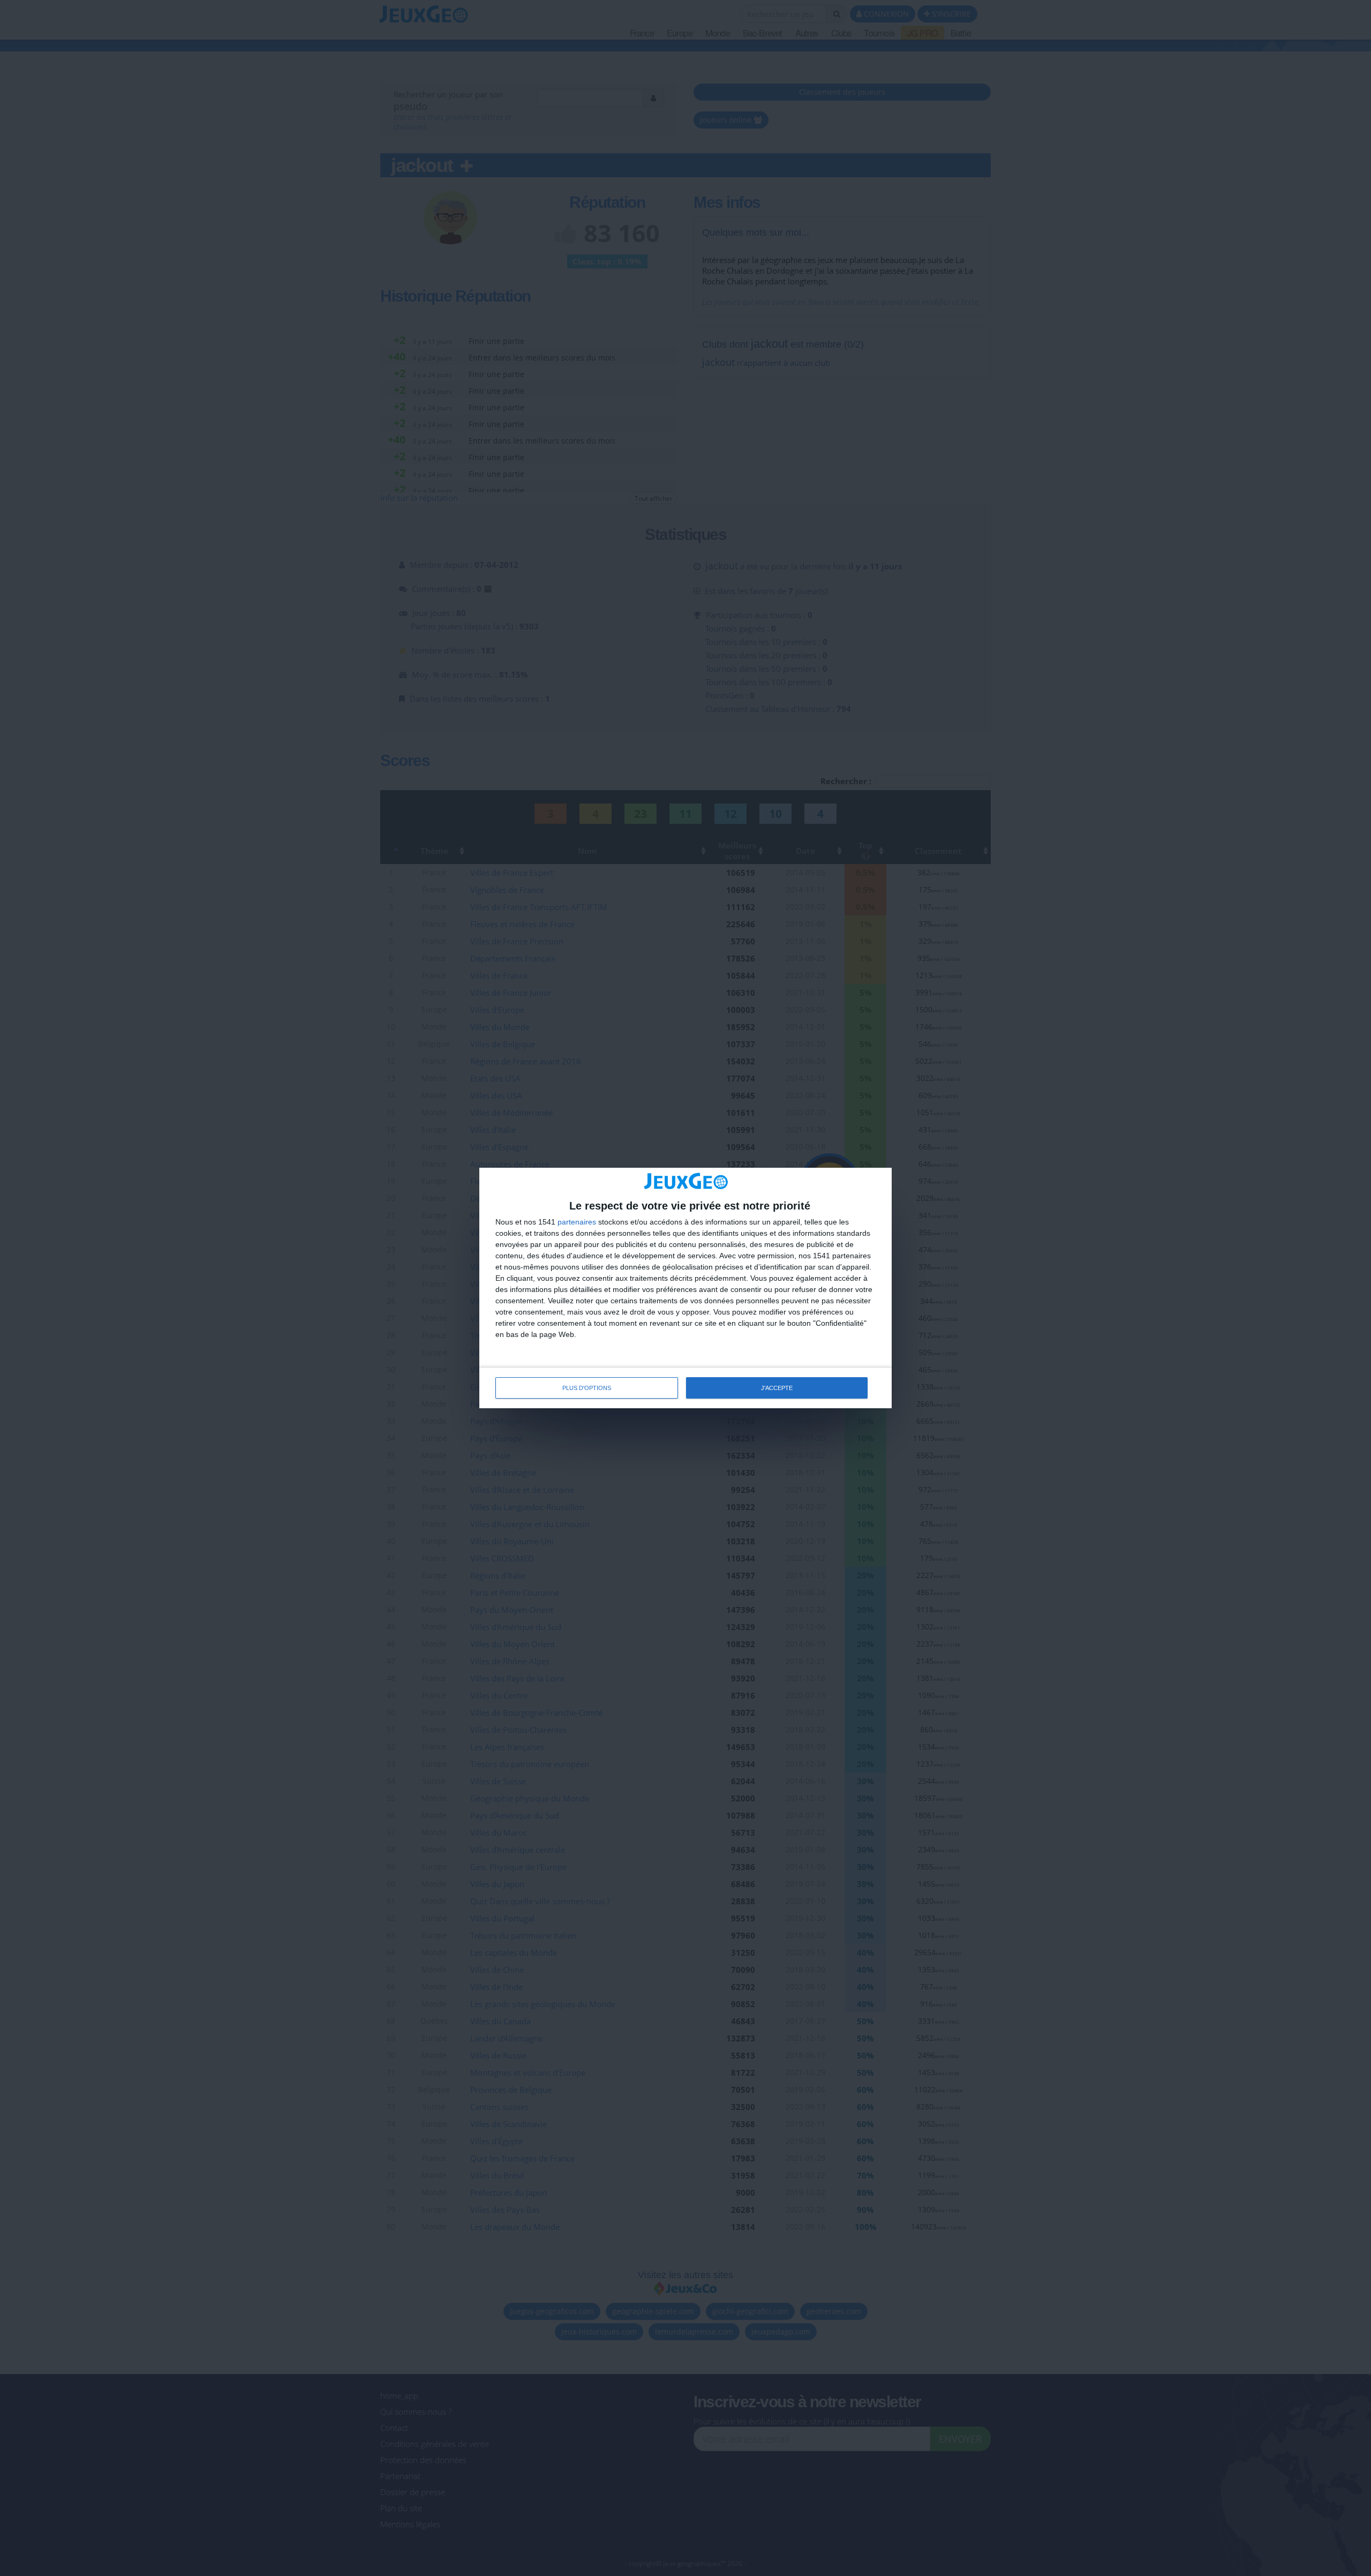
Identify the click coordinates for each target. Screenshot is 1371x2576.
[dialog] (685, 1288)
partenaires (577, 1222)
